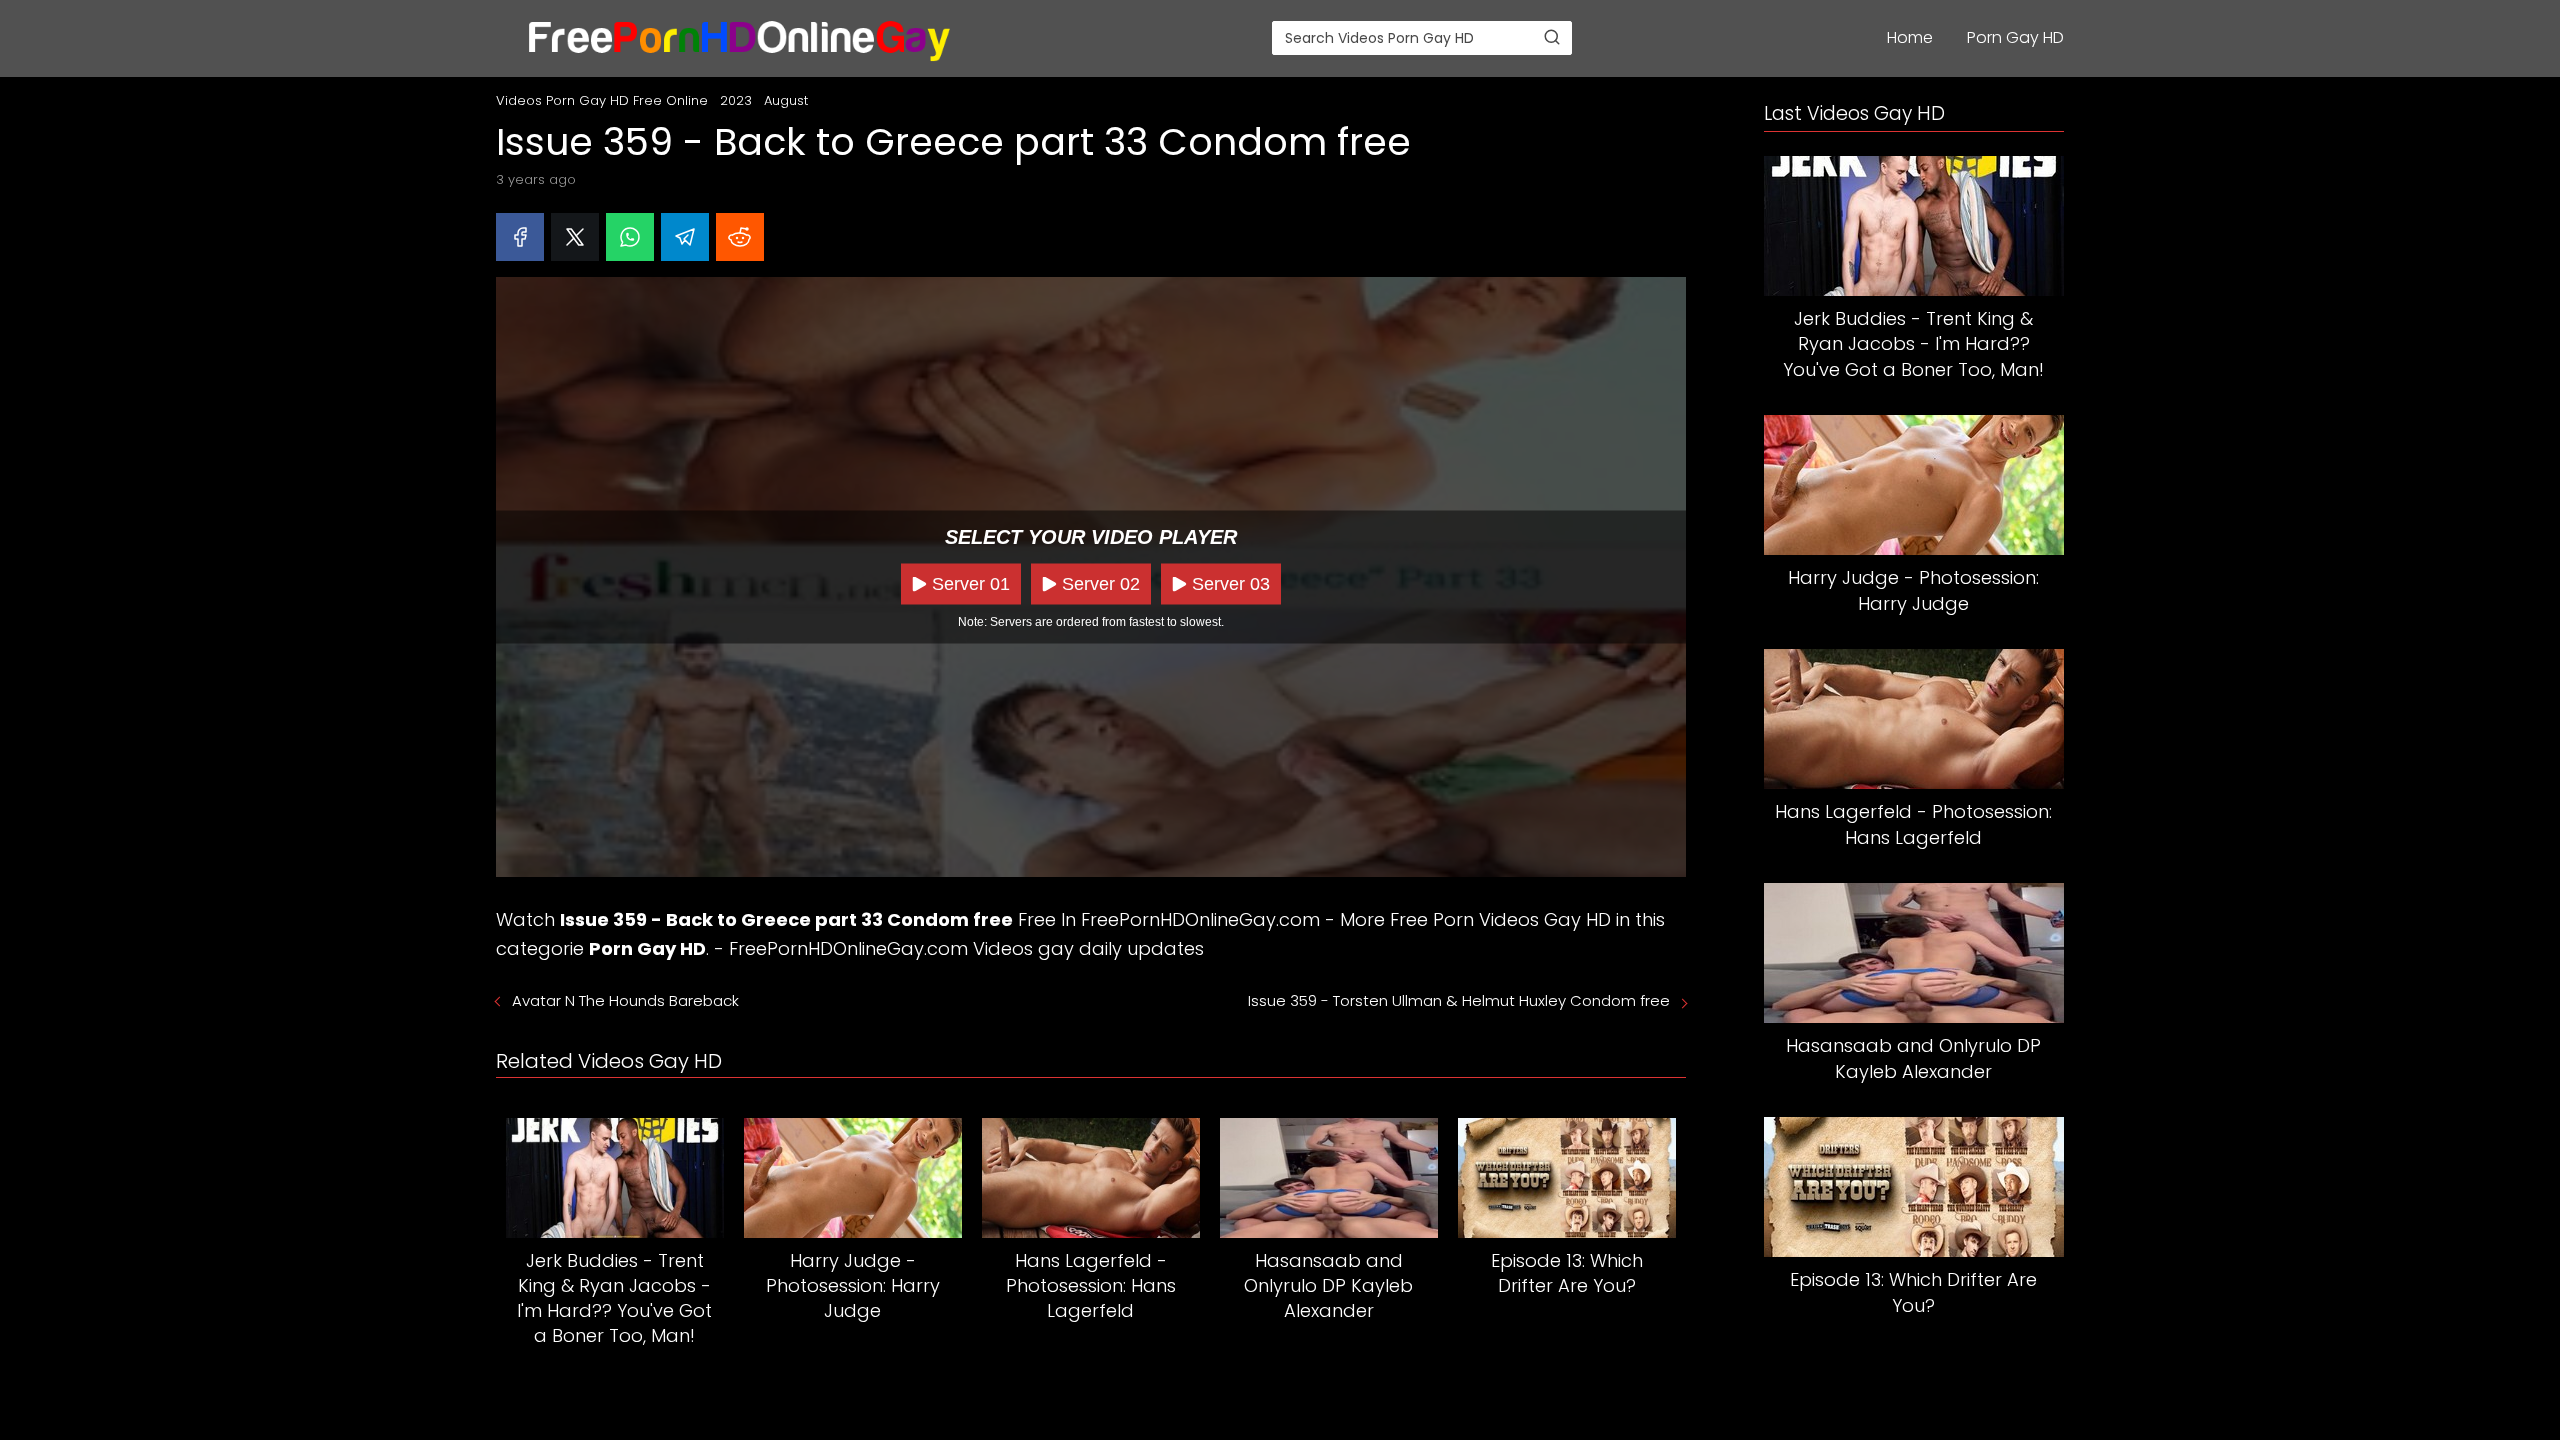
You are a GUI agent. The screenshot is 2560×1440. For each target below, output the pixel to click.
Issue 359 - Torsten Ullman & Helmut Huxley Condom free (1459, 1000)
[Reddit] (740, 237)
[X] (575, 237)
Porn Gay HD (2015, 37)
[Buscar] (1552, 37)
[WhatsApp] (630, 237)
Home (1910, 37)
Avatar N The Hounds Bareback (625, 1000)
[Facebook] (520, 237)
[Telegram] (685, 237)
